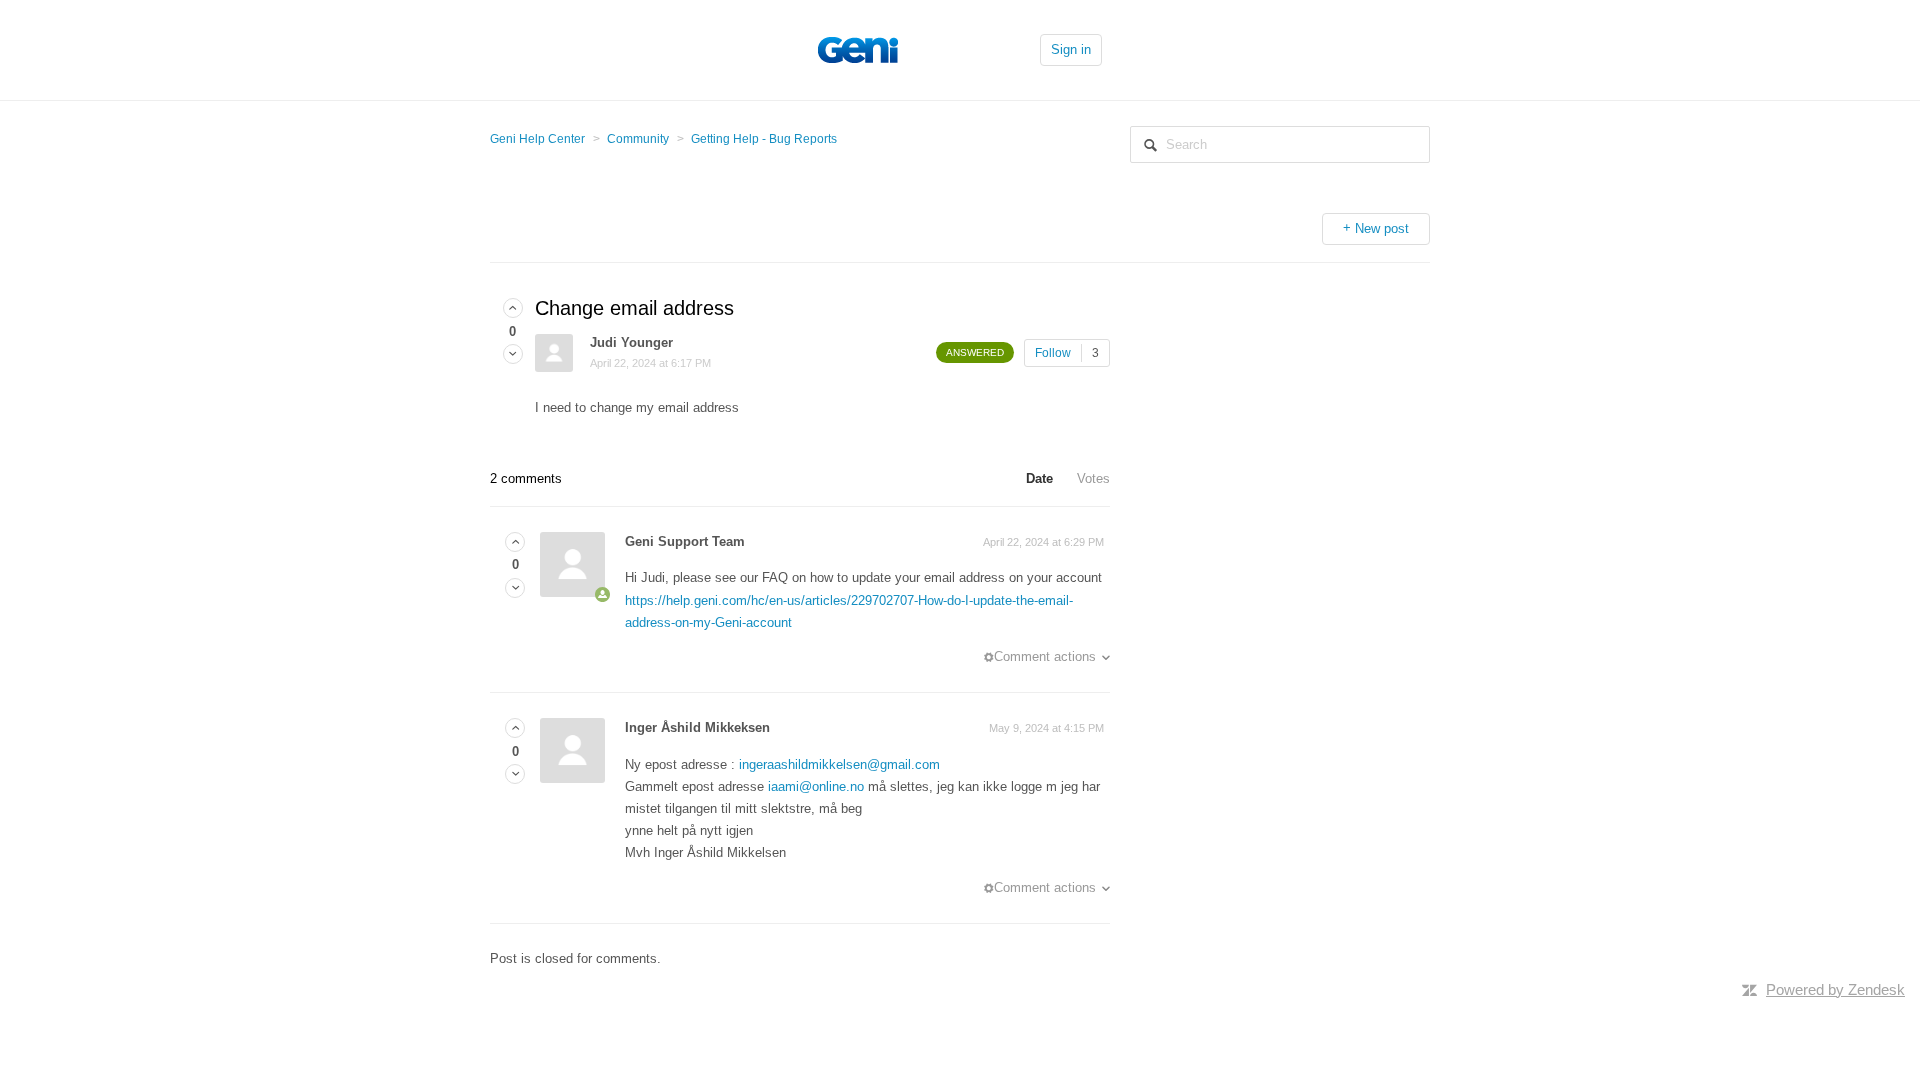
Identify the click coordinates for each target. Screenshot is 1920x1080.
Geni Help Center (537, 139)
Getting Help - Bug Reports (764, 139)
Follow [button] (1053, 353)
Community (638, 139)
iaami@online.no (816, 786)
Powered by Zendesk (1835, 989)
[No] (513, 354)
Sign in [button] (1071, 49)
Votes (1093, 478)
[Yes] (513, 308)
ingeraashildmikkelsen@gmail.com (839, 764)
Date (1039, 478)
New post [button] (1382, 228)
